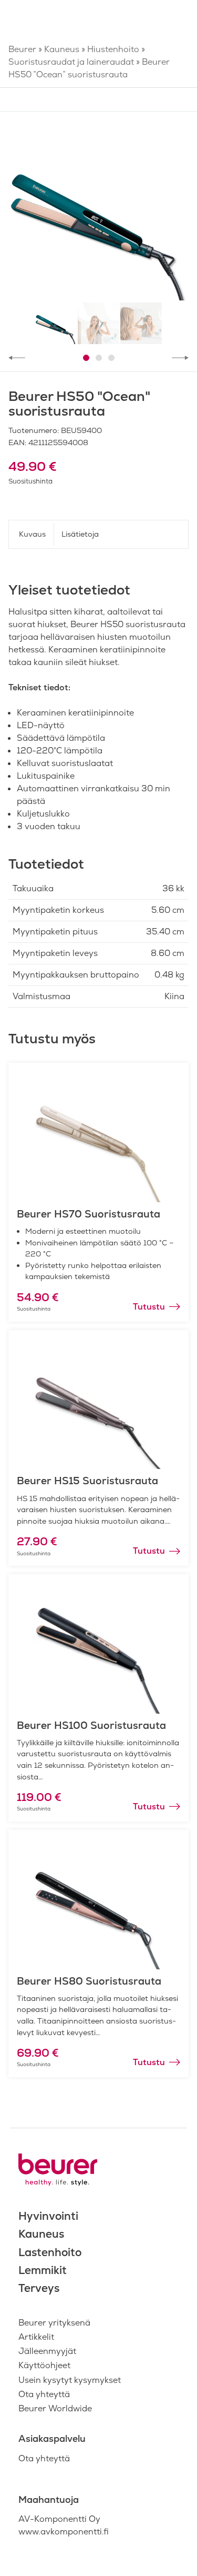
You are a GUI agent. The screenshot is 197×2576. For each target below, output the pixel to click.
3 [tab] (111, 358)
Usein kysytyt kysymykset (70, 2380)
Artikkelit (36, 2337)
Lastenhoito (50, 2252)
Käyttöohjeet (44, 2365)
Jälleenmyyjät (47, 2351)
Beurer (22, 49)
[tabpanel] (98, 210)
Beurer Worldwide (55, 2408)
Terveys (39, 2288)
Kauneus (62, 49)
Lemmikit (43, 2270)
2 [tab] (99, 358)
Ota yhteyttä (44, 2394)
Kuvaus (32, 534)
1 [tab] (86, 358)
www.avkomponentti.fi (64, 2532)
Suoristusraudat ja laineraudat (71, 62)
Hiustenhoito (113, 49)
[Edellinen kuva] (17, 358)
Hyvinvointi (48, 2216)
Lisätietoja (80, 534)
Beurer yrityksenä (54, 2323)
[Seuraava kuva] (180, 358)
